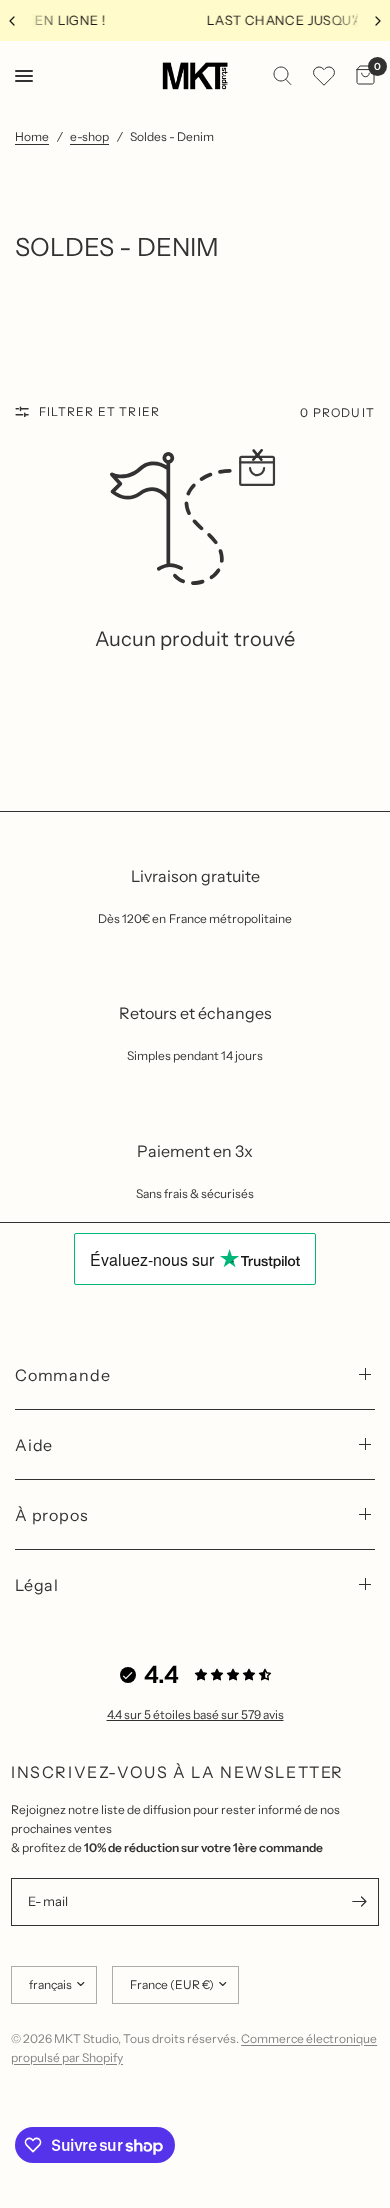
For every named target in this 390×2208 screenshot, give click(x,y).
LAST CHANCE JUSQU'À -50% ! (217, 20)
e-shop (89, 136)
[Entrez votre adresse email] (359, 1902)
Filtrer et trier (99, 411)
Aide (34, 1445)
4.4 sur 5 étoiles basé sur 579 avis (195, 1714)
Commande (62, 1375)
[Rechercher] (282, 76)
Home (32, 136)
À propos (51, 1515)
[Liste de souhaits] (324, 76)
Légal (37, 1585)
